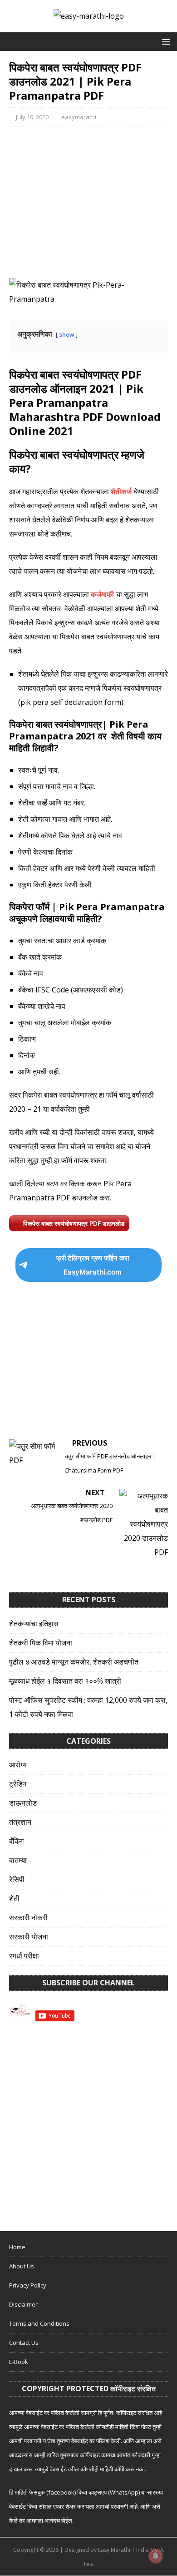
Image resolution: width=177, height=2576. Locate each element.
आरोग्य (18, 1765)
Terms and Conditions (39, 2323)
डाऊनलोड (23, 1803)
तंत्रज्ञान (20, 1822)
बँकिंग (16, 1841)
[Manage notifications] (156, 2556)
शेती (14, 1898)
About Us (22, 2266)
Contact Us (24, 2343)
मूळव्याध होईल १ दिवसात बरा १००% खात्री (65, 1681)
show (67, 334)
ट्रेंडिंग (18, 1784)
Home (17, 2247)
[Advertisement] (88, 202)
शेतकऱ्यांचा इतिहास (34, 1624)
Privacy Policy (28, 2285)
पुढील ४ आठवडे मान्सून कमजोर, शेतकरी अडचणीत (74, 1662)
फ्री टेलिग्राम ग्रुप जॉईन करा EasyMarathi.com (93, 1265)
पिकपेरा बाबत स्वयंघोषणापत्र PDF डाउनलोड (74, 1223)
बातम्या (18, 1860)
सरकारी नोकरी (28, 1918)
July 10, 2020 (32, 117)
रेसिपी (17, 1879)
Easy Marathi (114, 2550)
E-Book (19, 2362)
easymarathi (79, 117)
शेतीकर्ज (121, 491)
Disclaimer (23, 2304)
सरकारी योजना (29, 1937)
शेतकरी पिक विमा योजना (41, 1643)
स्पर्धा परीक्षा (24, 1956)
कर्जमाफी (102, 594)
